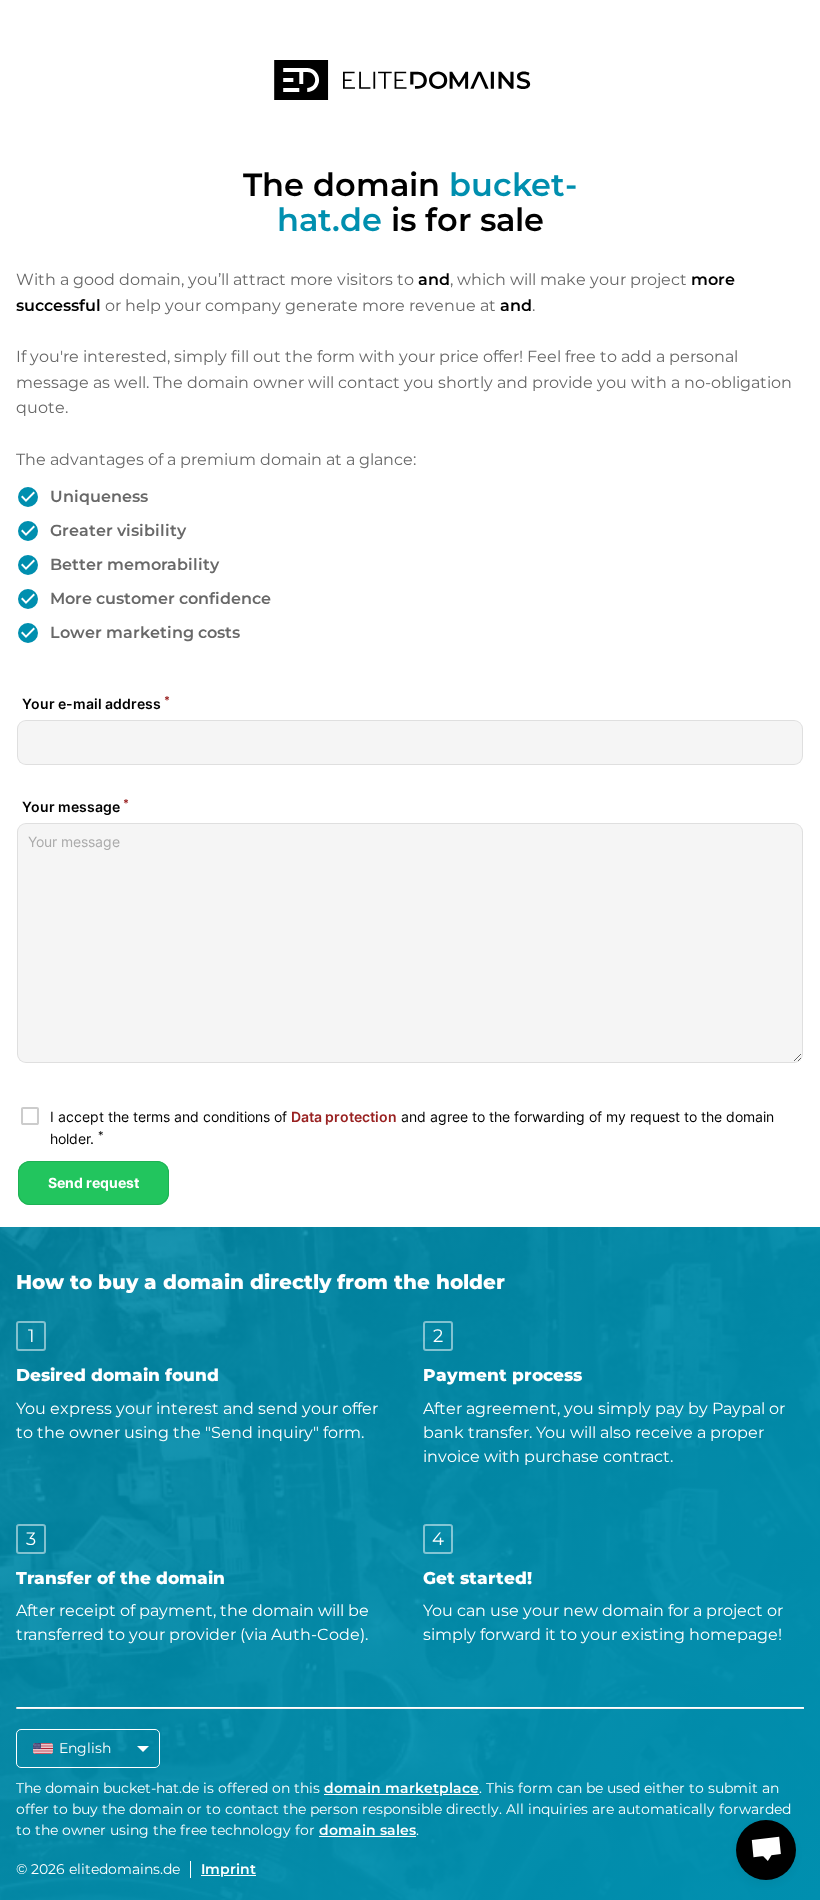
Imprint (228, 1869)
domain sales (367, 1830)
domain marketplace (401, 1788)
